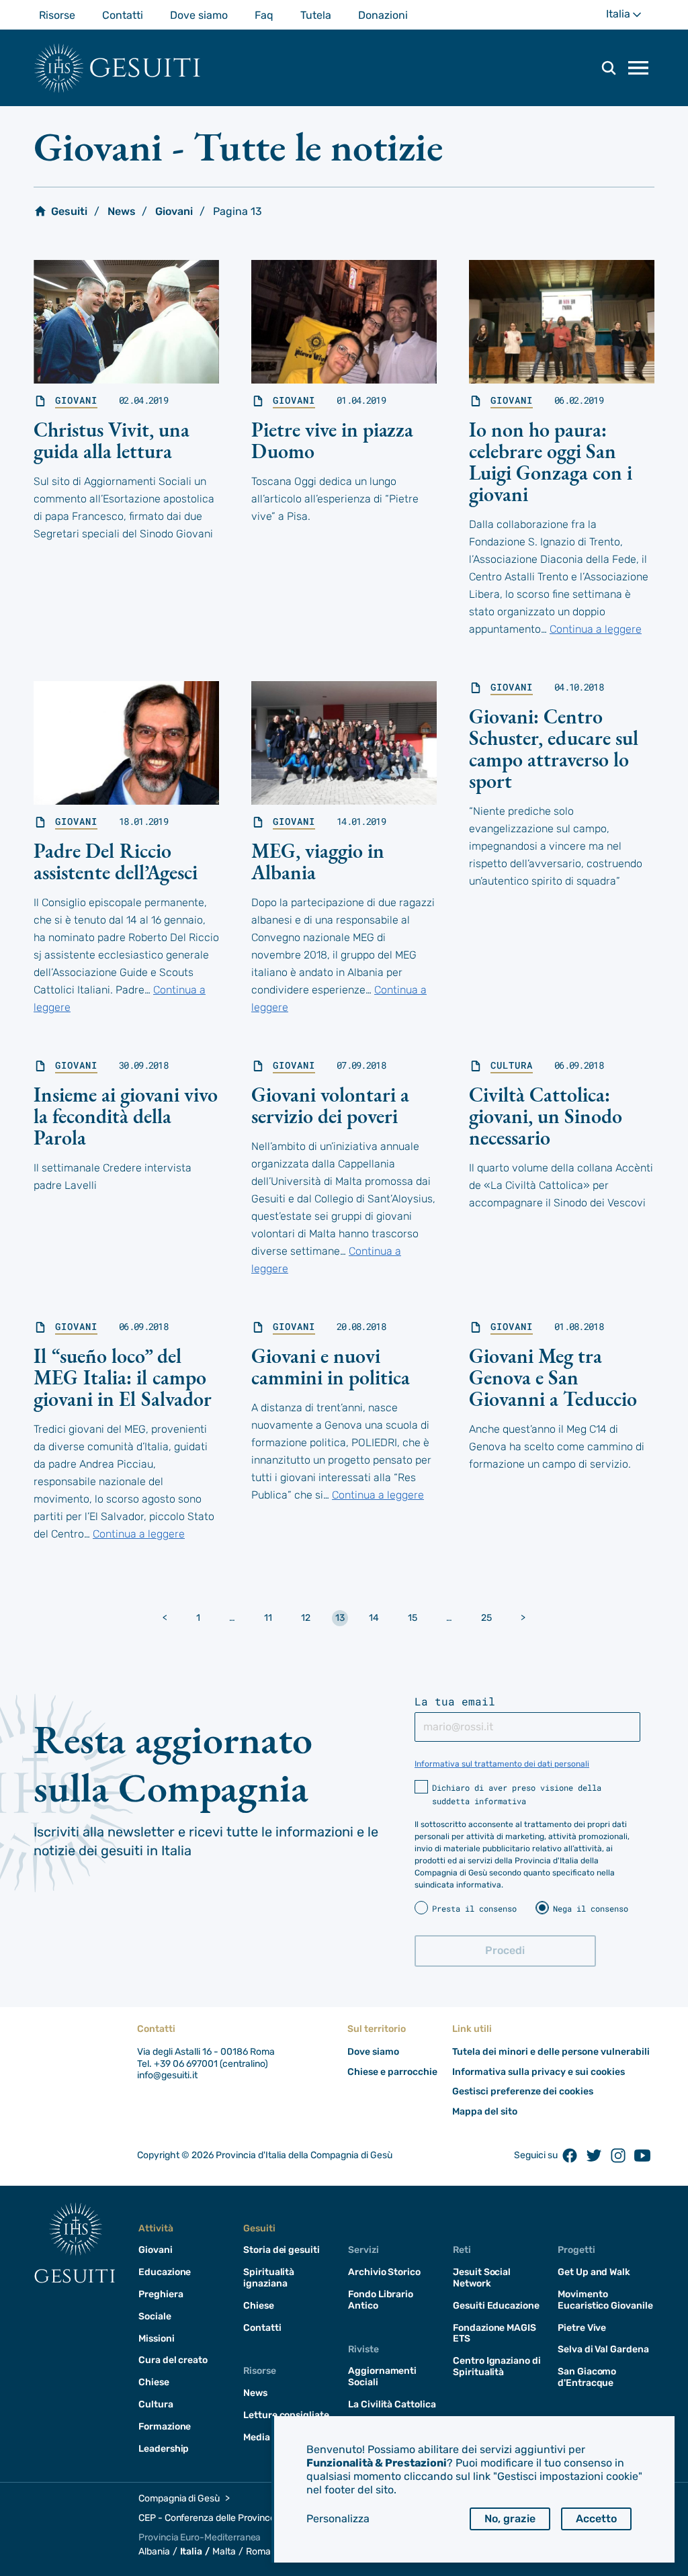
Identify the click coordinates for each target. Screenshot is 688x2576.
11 (268, 1618)
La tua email (455, 1701)
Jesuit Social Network (482, 2278)
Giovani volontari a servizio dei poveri (330, 1105)
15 (413, 1618)
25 (486, 1618)
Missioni (157, 2339)
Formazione (165, 2427)
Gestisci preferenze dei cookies (523, 2091)
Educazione (165, 2272)
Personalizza (338, 2519)
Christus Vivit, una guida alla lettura (112, 440)
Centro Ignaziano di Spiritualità (497, 2366)
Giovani (174, 211)
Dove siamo (199, 15)
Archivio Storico (384, 2272)
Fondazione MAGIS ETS (494, 2334)
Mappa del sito (485, 2112)
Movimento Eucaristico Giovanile (605, 2300)
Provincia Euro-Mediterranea (200, 2537)
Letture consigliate (286, 2415)
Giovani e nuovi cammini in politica (331, 1367)
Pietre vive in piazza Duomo (332, 440)
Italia (630, 18)
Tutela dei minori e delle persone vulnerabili (551, 2052)
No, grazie (510, 2519)
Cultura (512, 1065)
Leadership (164, 2449)
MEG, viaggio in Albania (318, 861)
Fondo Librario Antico (381, 2300)
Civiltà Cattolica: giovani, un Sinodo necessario (546, 1116)
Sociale (155, 2316)
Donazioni (383, 15)
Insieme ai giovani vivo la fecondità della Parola (126, 1116)
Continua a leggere (596, 629)
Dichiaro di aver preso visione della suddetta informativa (517, 1794)
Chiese (154, 2382)
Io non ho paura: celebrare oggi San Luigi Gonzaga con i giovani (551, 462)
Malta (224, 2551)
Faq (264, 15)
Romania (265, 2551)
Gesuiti (145, 68)
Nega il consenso (591, 1908)
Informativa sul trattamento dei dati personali (502, 1764)
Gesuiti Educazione (496, 2306)
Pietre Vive (582, 2328)
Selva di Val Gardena (603, 2349)
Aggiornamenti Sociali (382, 2377)
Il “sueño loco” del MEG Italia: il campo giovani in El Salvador (123, 1377)
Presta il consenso (474, 1908)
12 (306, 1618)
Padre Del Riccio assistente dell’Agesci (116, 861)
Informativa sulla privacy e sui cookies (539, 2072)
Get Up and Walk (594, 2272)
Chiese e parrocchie (392, 2072)
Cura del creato (173, 2360)
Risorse (57, 15)
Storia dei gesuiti (282, 2250)
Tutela (316, 15)
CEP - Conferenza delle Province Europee (226, 2518)
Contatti (123, 15)
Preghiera (161, 2294)
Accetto (596, 2519)
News (122, 211)
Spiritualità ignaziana (269, 2278)
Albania (154, 2551)
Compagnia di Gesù (179, 2498)
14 (374, 1618)
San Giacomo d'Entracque (587, 2377)
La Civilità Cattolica (392, 2404)
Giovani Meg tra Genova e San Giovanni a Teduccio (553, 1377)
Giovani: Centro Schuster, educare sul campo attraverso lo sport (554, 749)
